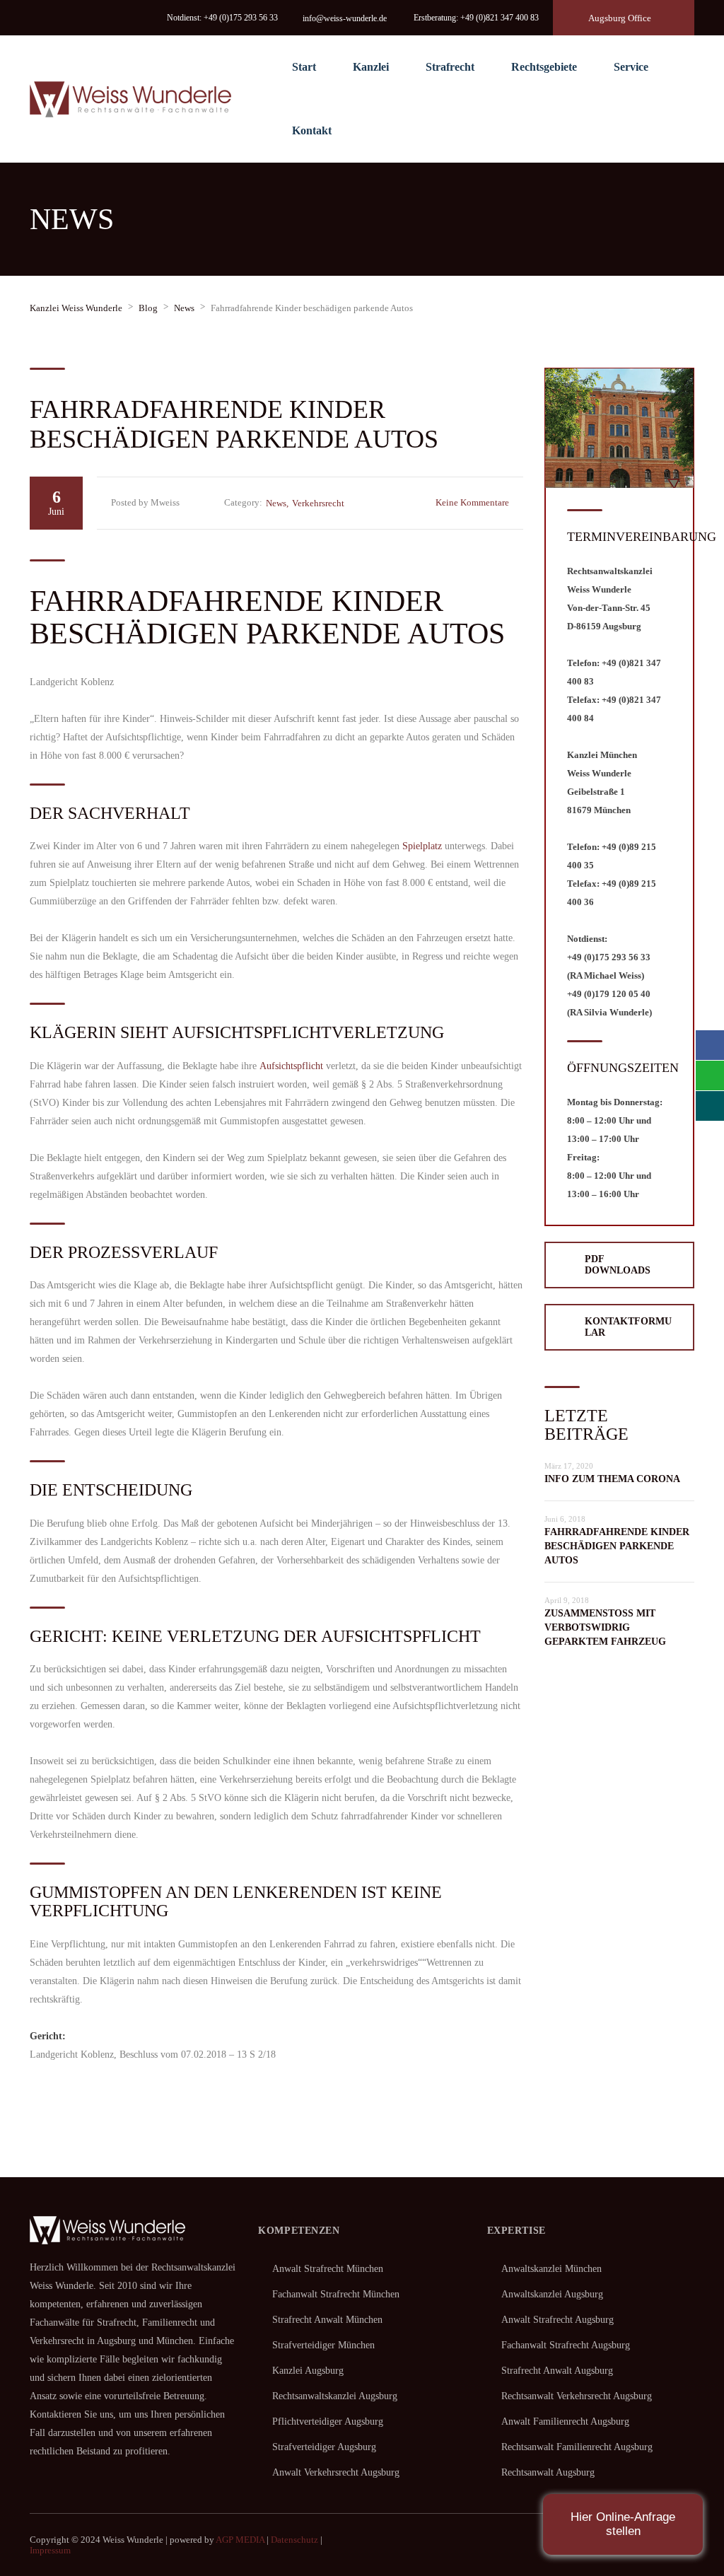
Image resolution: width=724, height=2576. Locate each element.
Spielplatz (422, 846)
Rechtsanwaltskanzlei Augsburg (335, 2396)
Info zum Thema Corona (612, 1479)
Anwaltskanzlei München (551, 2269)
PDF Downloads (618, 1265)
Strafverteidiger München (323, 2345)
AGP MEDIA (240, 2540)
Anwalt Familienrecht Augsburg (565, 2421)
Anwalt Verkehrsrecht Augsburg (336, 2472)
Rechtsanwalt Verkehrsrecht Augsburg (577, 2396)
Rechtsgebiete (544, 67)
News (276, 503)
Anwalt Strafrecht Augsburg (557, 2320)
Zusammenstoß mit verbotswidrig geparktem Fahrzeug (605, 1627)
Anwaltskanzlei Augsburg (552, 2294)
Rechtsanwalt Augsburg (548, 2472)
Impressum (50, 2550)
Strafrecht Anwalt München (327, 2320)
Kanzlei (371, 67)
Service (631, 67)
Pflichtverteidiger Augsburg (328, 2421)
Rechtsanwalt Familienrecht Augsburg (577, 2447)
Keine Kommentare (472, 502)
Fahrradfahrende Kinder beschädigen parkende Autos (617, 1546)
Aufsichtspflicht (291, 1066)
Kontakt (312, 130)
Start (304, 67)
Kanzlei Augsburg (308, 2371)
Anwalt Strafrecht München (328, 2269)
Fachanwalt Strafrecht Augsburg (566, 2345)
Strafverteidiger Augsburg (324, 2447)
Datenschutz (294, 2540)
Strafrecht (450, 67)
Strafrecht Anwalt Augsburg (557, 2371)
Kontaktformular (628, 1327)
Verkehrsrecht (318, 503)
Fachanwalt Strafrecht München (336, 2294)
